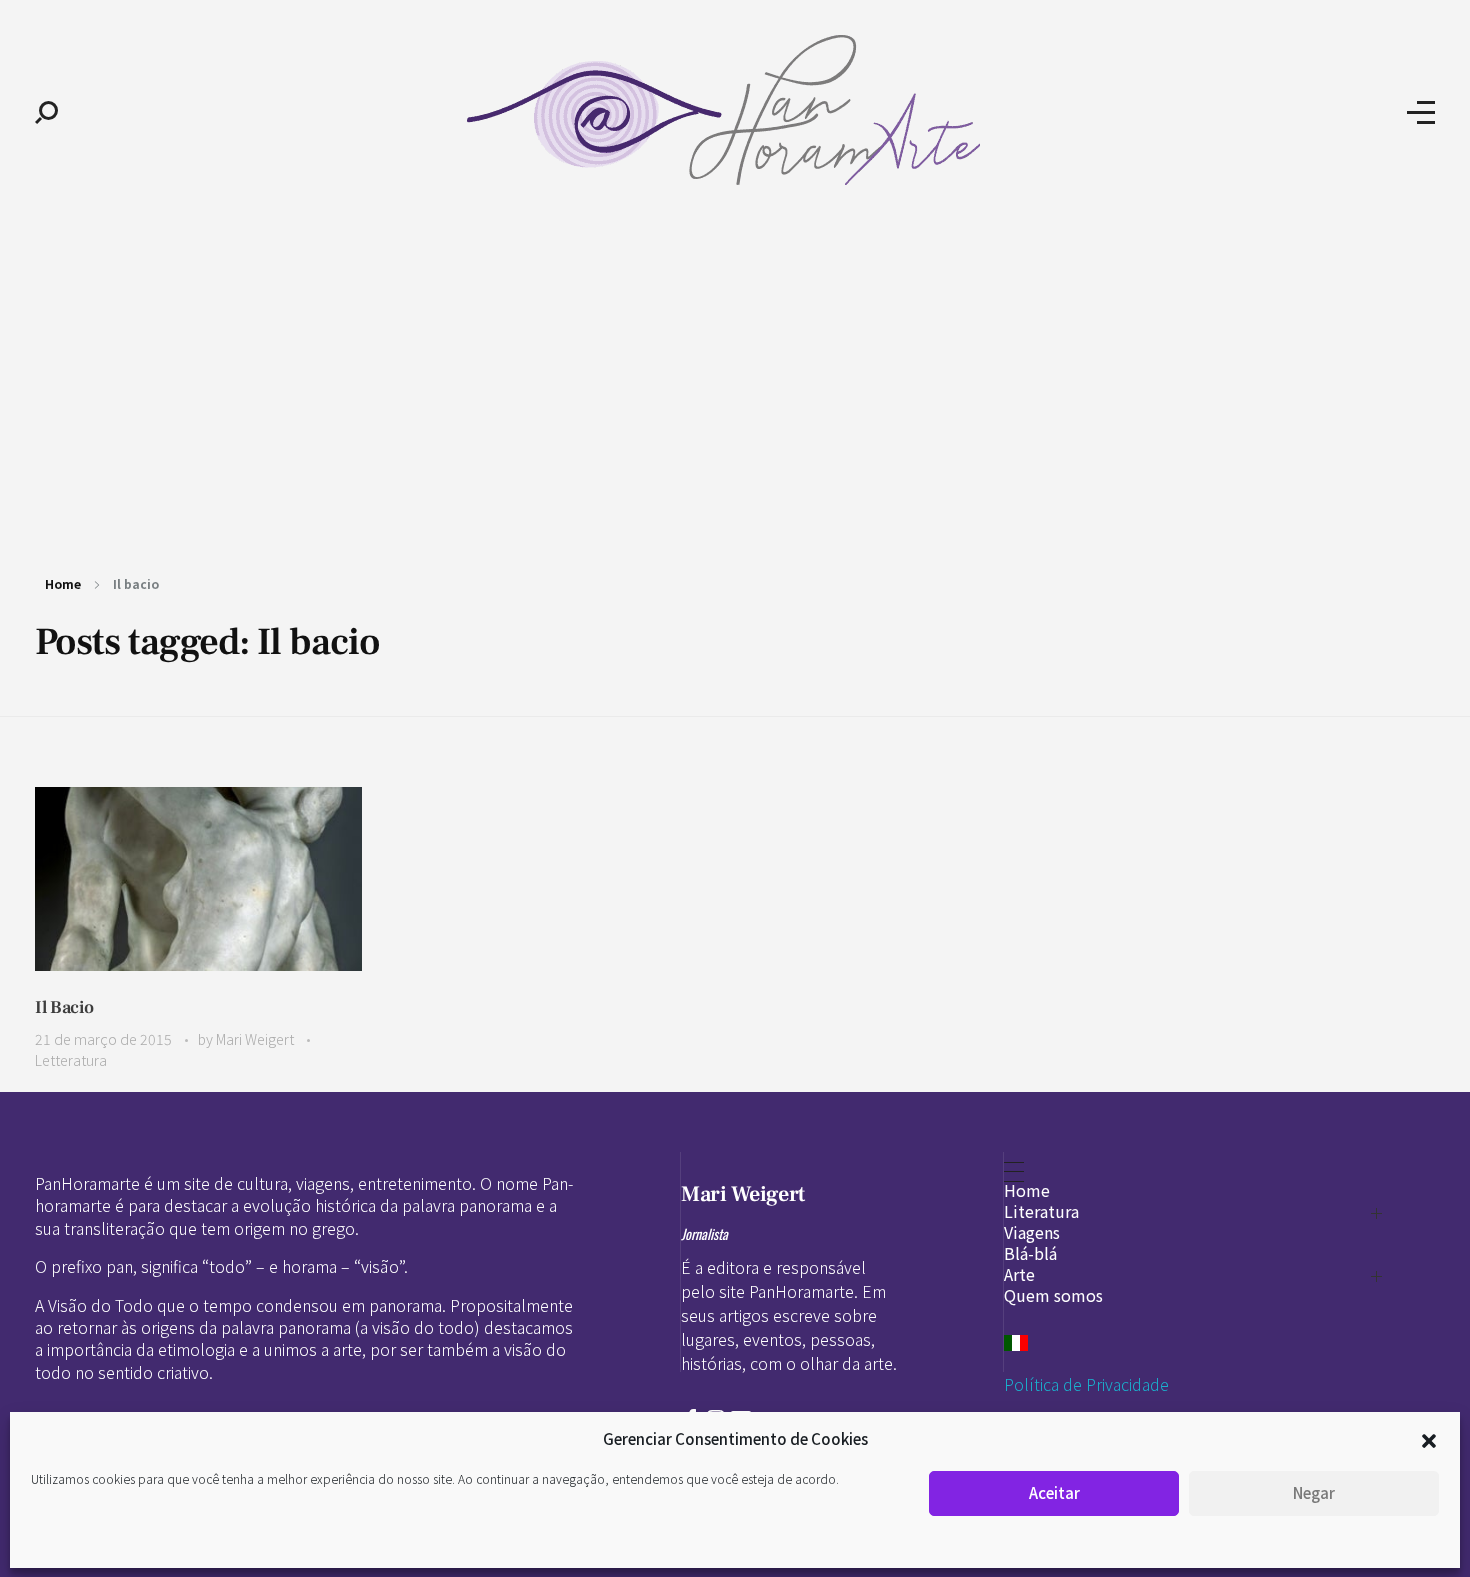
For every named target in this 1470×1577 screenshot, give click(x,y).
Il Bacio (64, 1007)
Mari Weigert (256, 1039)
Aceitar (1054, 1492)
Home (63, 583)
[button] (1429, 1439)
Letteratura (71, 1060)
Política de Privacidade (1086, 1384)
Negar (1314, 1492)
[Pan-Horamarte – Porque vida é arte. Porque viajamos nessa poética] (732, 110)
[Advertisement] (735, 378)
